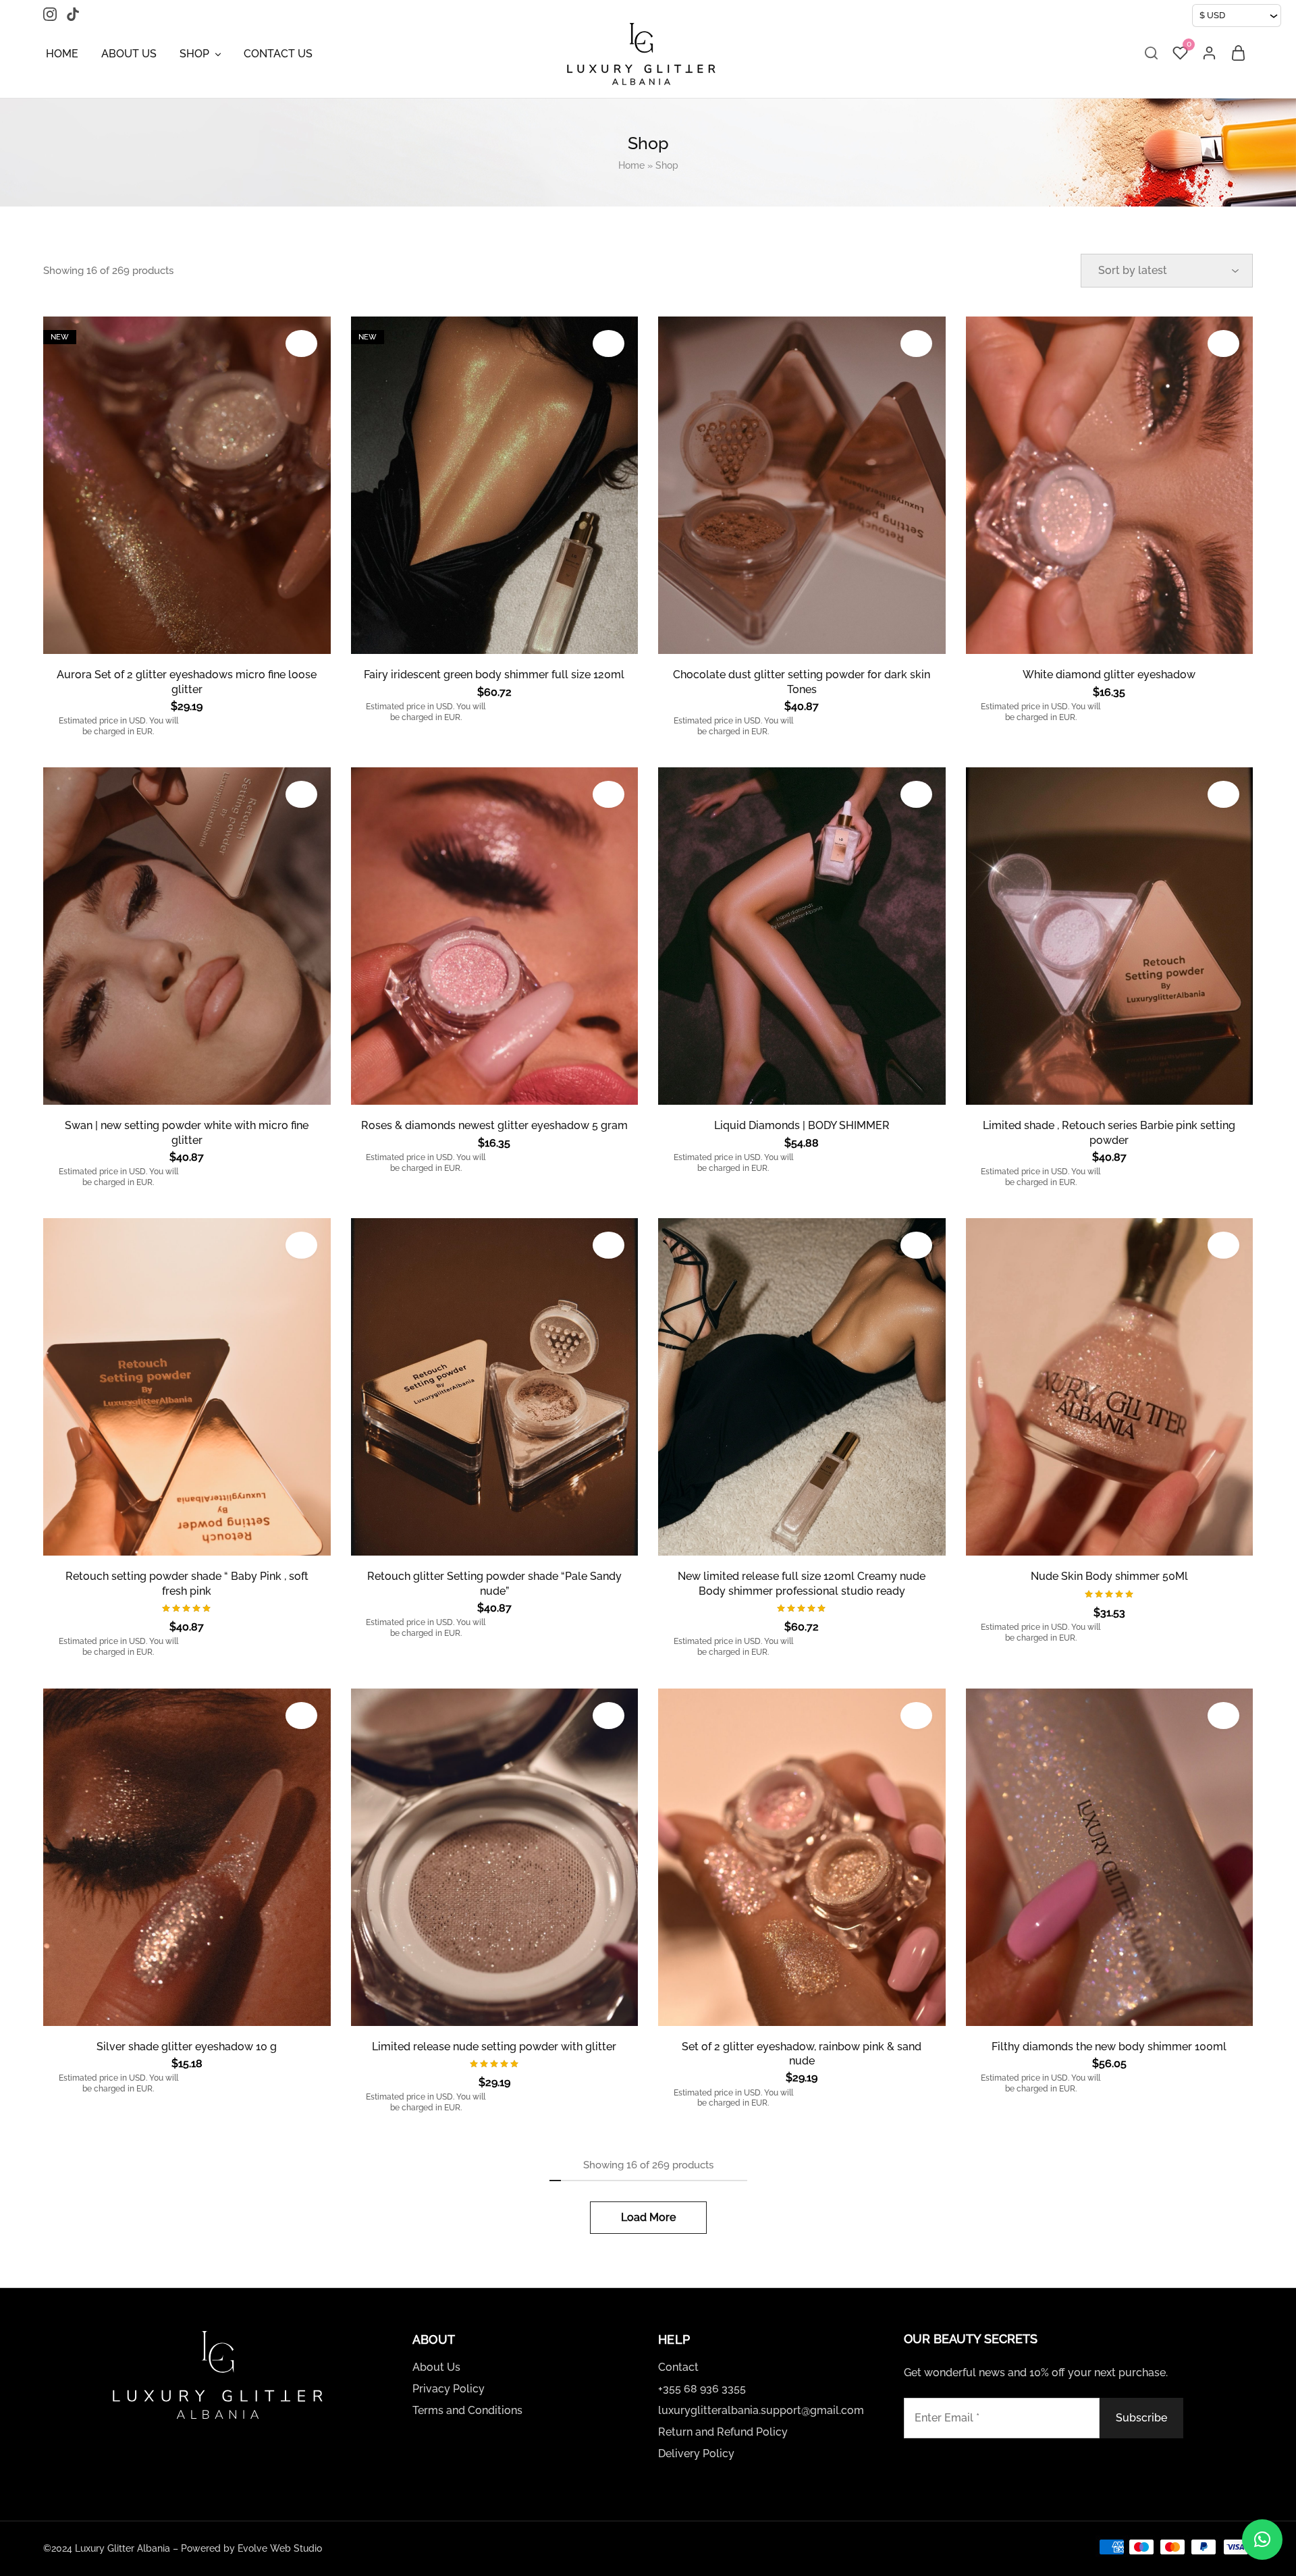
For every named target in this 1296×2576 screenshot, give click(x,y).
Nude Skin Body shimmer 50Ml (1109, 1576)
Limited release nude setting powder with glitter (494, 2047)
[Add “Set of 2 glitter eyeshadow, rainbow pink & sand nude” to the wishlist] (916, 1716)
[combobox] (1237, 16)
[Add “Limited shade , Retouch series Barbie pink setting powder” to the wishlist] (1223, 794)
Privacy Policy (449, 2389)
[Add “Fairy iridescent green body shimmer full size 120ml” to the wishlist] (609, 344)
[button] (1262, 2540)
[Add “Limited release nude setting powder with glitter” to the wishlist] (609, 1716)
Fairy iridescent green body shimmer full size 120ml (494, 675)
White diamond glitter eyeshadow (1109, 675)
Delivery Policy (696, 2454)
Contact (678, 2367)
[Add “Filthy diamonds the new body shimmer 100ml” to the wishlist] (1223, 1716)
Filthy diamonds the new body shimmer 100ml (1109, 2047)
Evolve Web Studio (280, 2548)
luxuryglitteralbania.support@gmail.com (761, 2410)
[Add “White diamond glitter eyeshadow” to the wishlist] (1223, 344)
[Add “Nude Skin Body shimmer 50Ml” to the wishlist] (1223, 1245)
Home (62, 54)
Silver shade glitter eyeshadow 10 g (187, 2047)
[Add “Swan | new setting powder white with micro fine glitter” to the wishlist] (301, 794)
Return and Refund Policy (723, 2432)
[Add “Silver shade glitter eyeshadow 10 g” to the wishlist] (301, 1716)
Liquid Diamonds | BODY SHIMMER (802, 1125)
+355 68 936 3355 (702, 2389)
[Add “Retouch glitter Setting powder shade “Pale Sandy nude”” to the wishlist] (609, 1245)
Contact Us (278, 54)
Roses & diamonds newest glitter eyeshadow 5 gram (494, 1125)
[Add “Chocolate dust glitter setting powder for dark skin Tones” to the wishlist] (916, 344)
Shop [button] (194, 54)
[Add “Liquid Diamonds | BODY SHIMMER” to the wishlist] (916, 794)
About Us (129, 54)
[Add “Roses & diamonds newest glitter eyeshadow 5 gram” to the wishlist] (609, 794)
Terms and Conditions (467, 2410)
